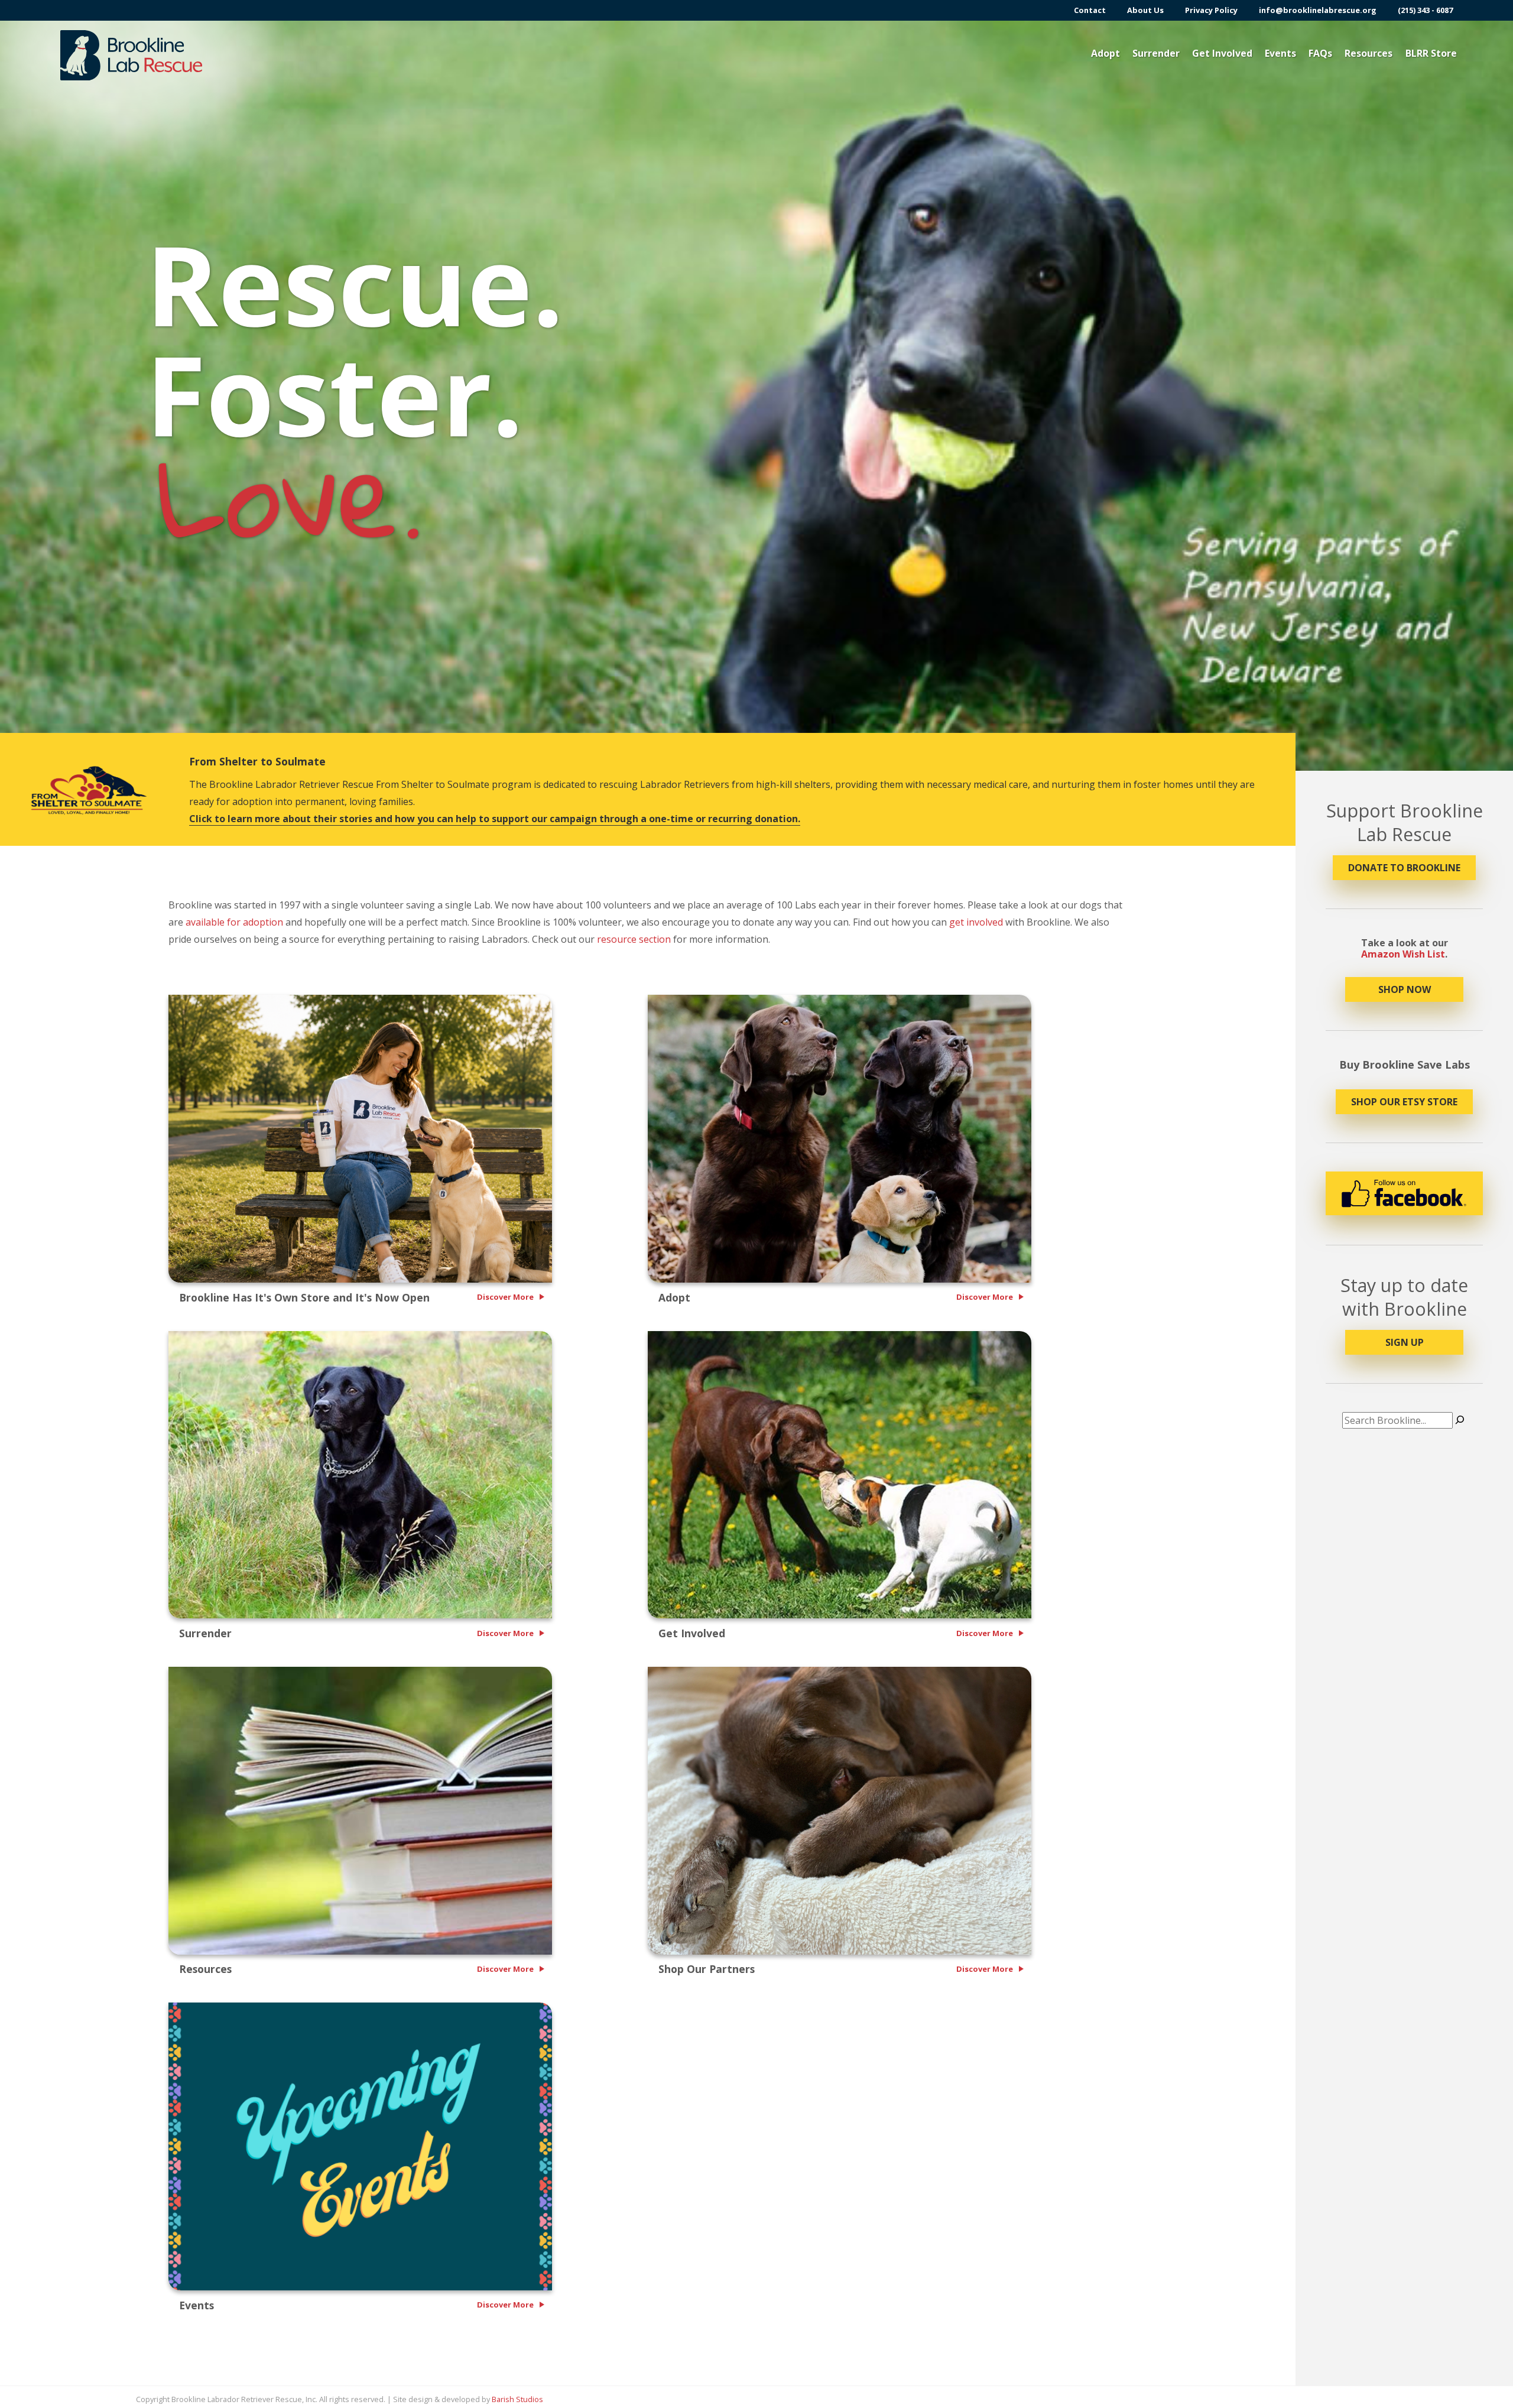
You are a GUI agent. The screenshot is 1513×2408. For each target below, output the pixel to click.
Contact (1090, 10)
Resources (1368, 53)
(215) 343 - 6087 (1425, 10)
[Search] (1460, 1420)
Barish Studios (517, 2399)
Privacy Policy (1211, 10)
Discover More (505, 1297)
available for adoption (234, 922)
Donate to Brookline (1404, 868)
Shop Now (1405, 989)
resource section (634, 939)
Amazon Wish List (1403, 954)
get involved (976, 922)
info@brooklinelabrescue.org (1318, 10)
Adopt (1105, 53)
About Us (1145, 10)
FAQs (1320, 53)
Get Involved (1222, 53)
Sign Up (1405, 1342)
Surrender (1156, 53)
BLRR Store (1431, 53)
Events (1280, 53)
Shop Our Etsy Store (1404, 1102)
